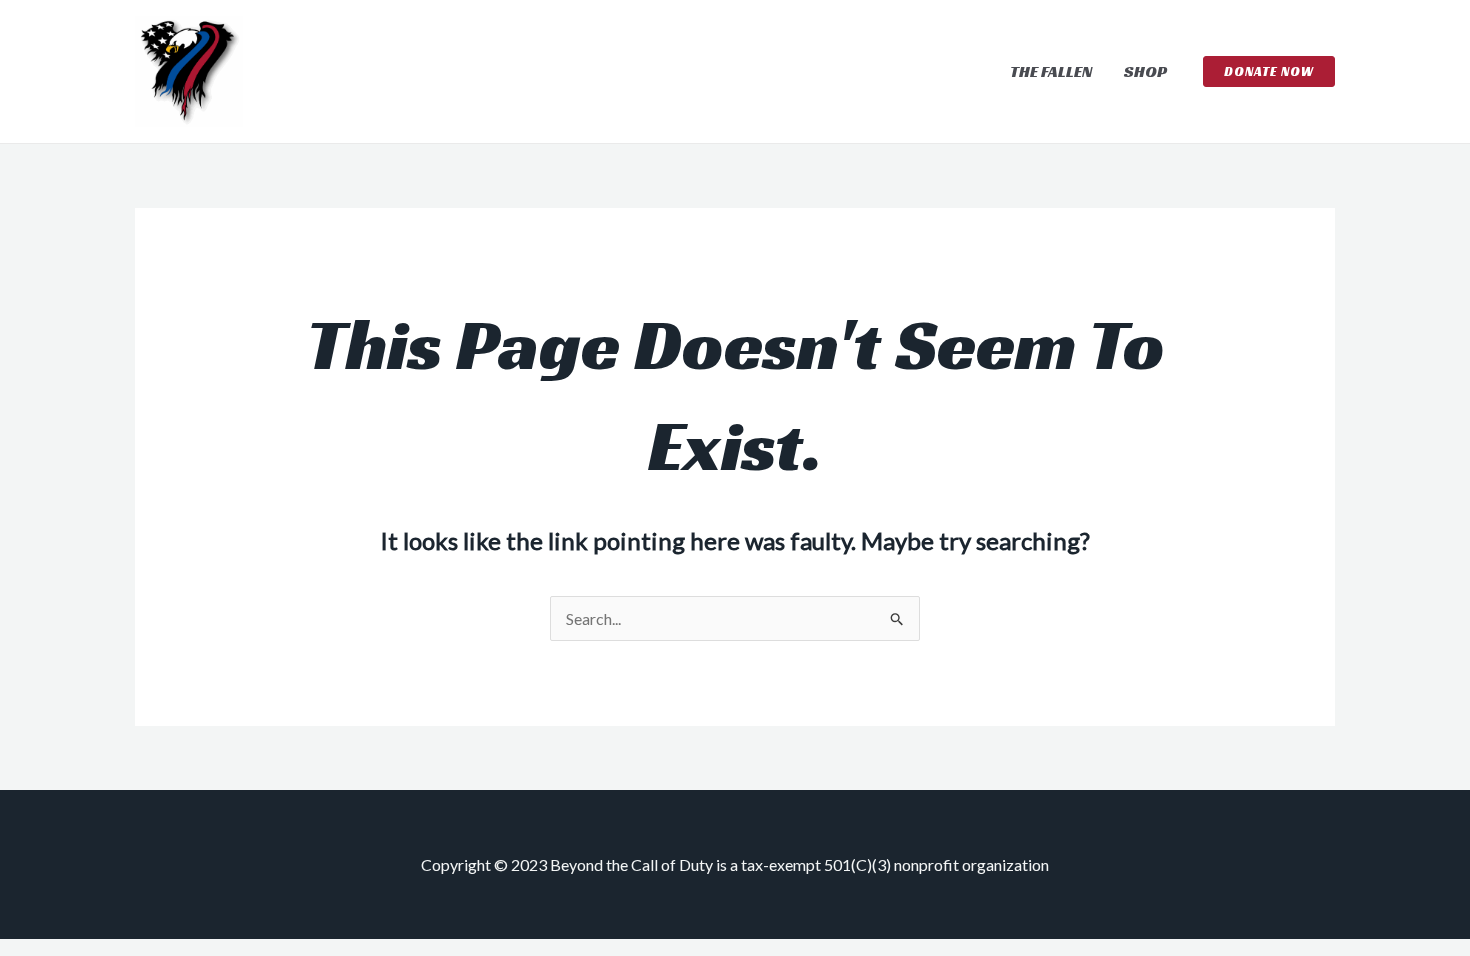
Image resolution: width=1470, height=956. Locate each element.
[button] (1269, 71)
